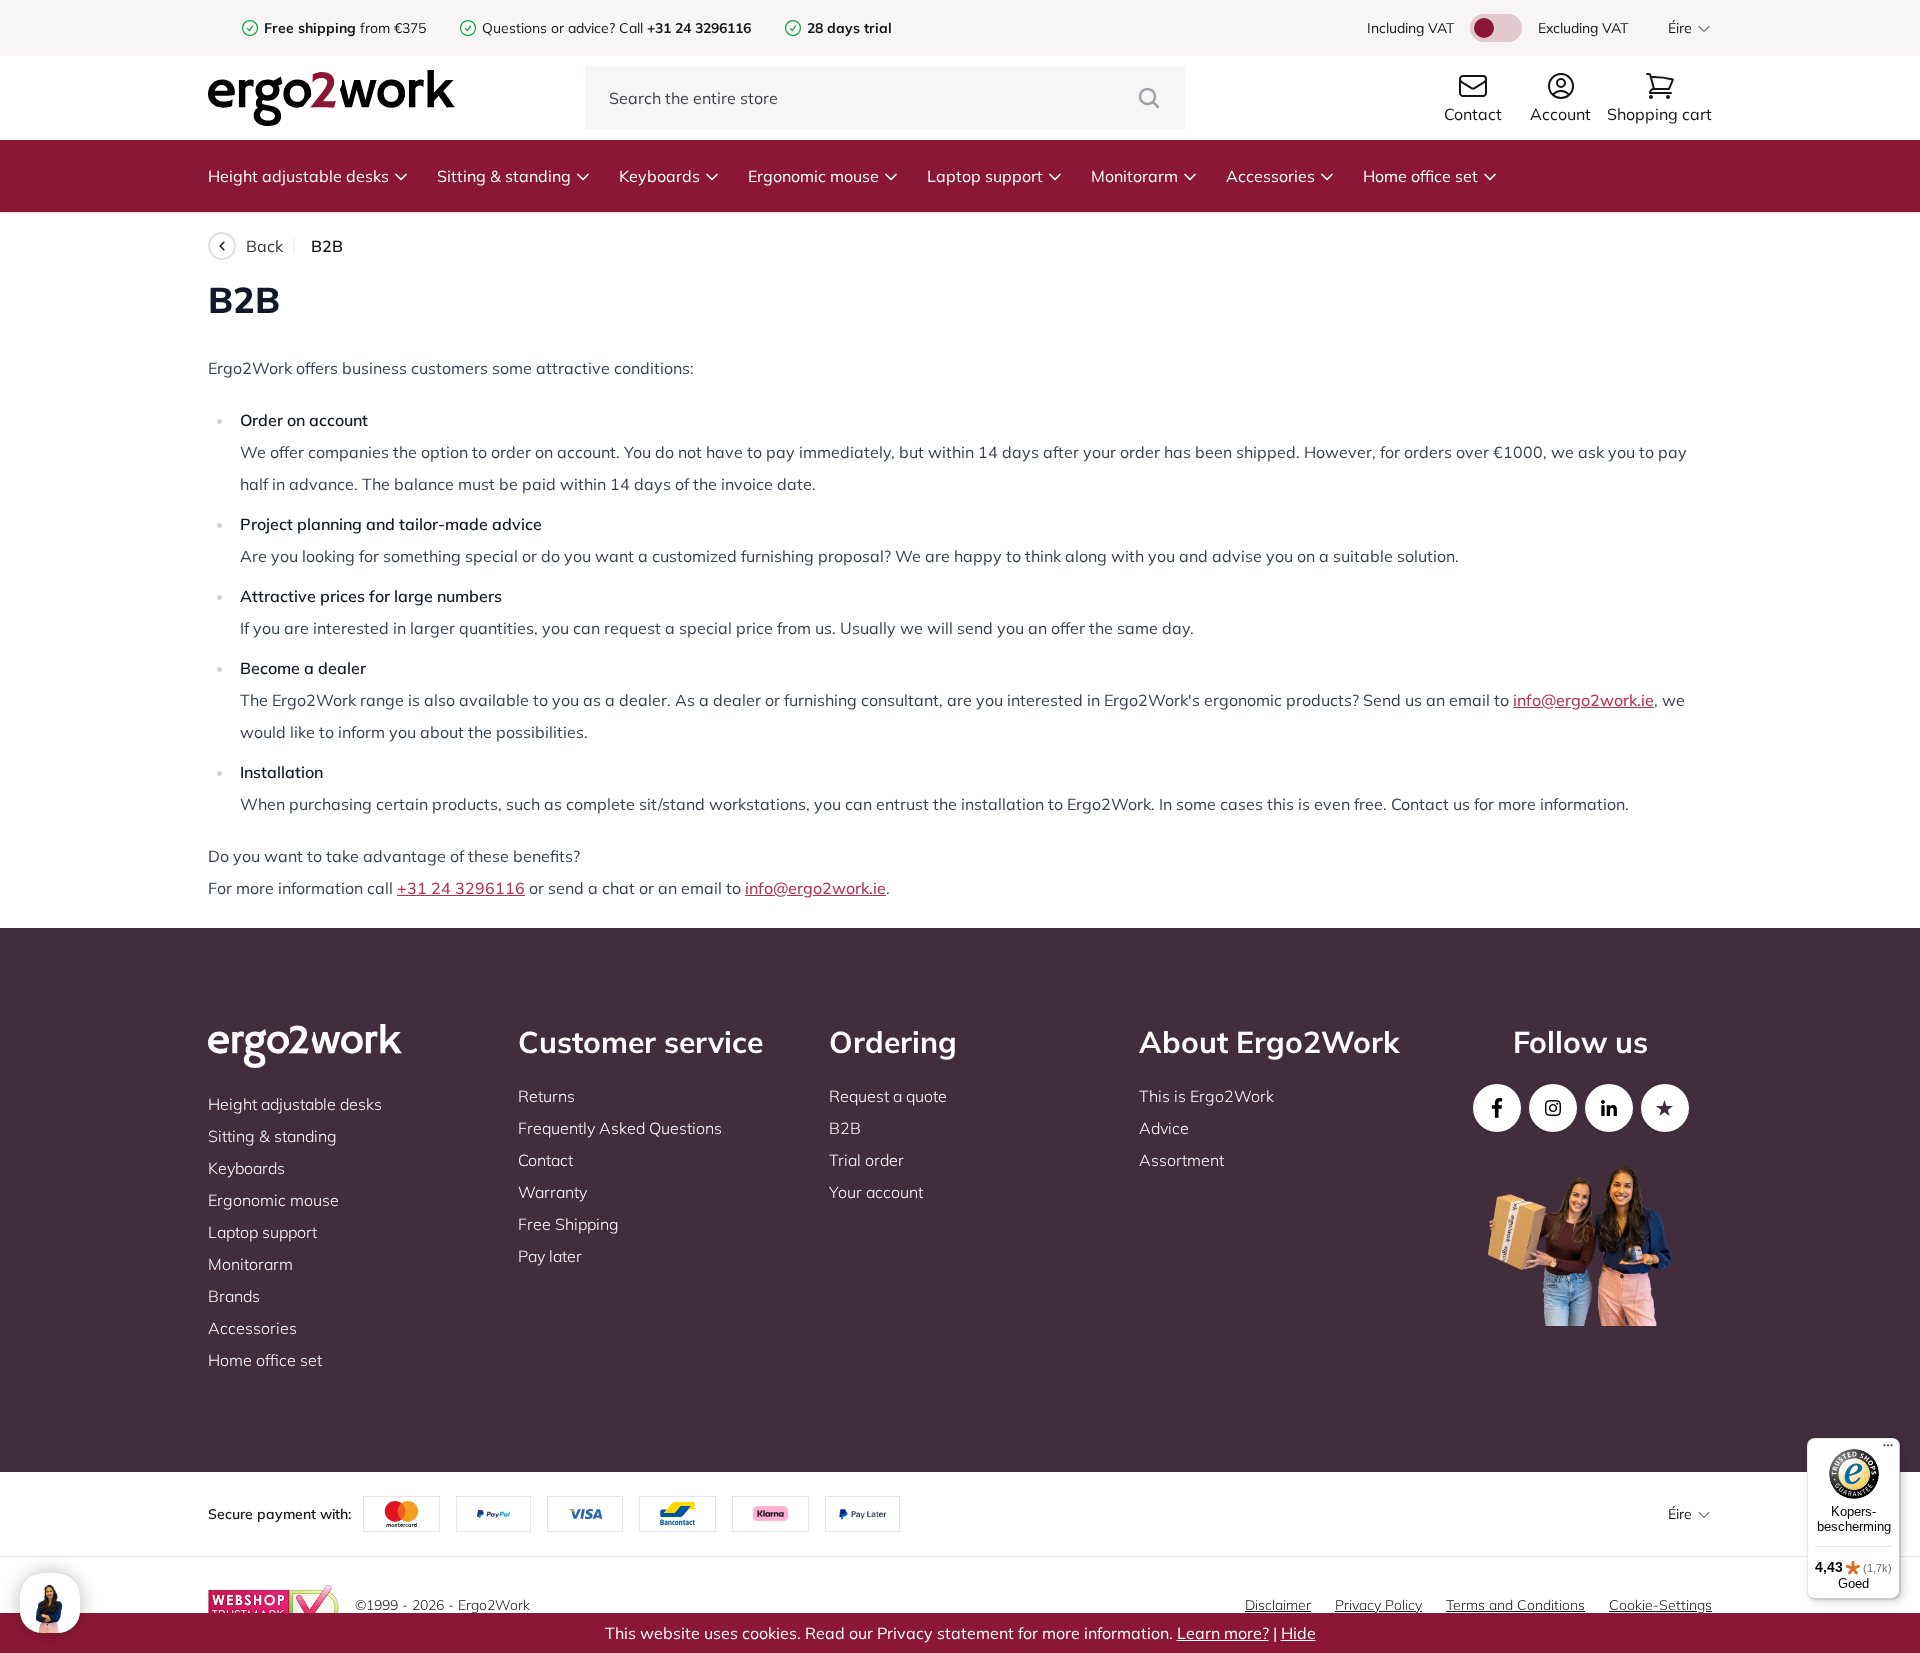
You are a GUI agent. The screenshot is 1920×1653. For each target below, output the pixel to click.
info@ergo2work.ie (1583, 700)
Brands (234, 1296)
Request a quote (888, 1096)
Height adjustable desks (298, 176)
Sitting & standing (504, 176)
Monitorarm (1134, 176)
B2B (845, 1128)
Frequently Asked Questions (620, 1128)
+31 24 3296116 (461, 888)
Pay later (550, 1256)
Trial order (866, 1160)
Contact (545, 1160)
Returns (546, 1096)
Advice (1164, 1128)
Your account (876, 1192)
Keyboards (659, 176)
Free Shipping (568, 1224)
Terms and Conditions (1515, 1605)
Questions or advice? (548, 28)
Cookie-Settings (1660, 1605)
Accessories (1270, 176)
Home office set (1420, 176)
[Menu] (1888, 1450)
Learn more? (1223, 1633)
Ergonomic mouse (813, 176)
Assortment (1181, 1160)
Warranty (552, 1192)
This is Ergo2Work (1206, 1096)
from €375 (345, 28)
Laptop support (985, 176)
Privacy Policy (1378, 1605)
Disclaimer (1278, 1605)
